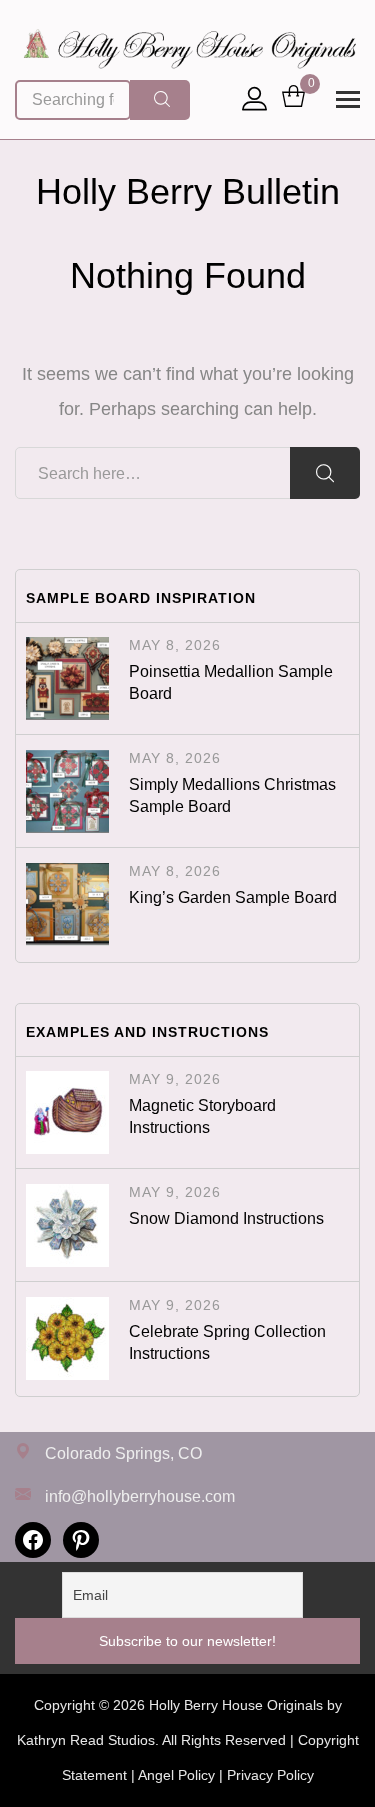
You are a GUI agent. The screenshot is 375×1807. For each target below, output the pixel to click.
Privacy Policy (270, 1775)
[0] (293, 98)
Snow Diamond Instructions (226, 1218)
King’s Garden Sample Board (233, 897)
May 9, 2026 (175, 1079)
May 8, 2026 (175, 645)
